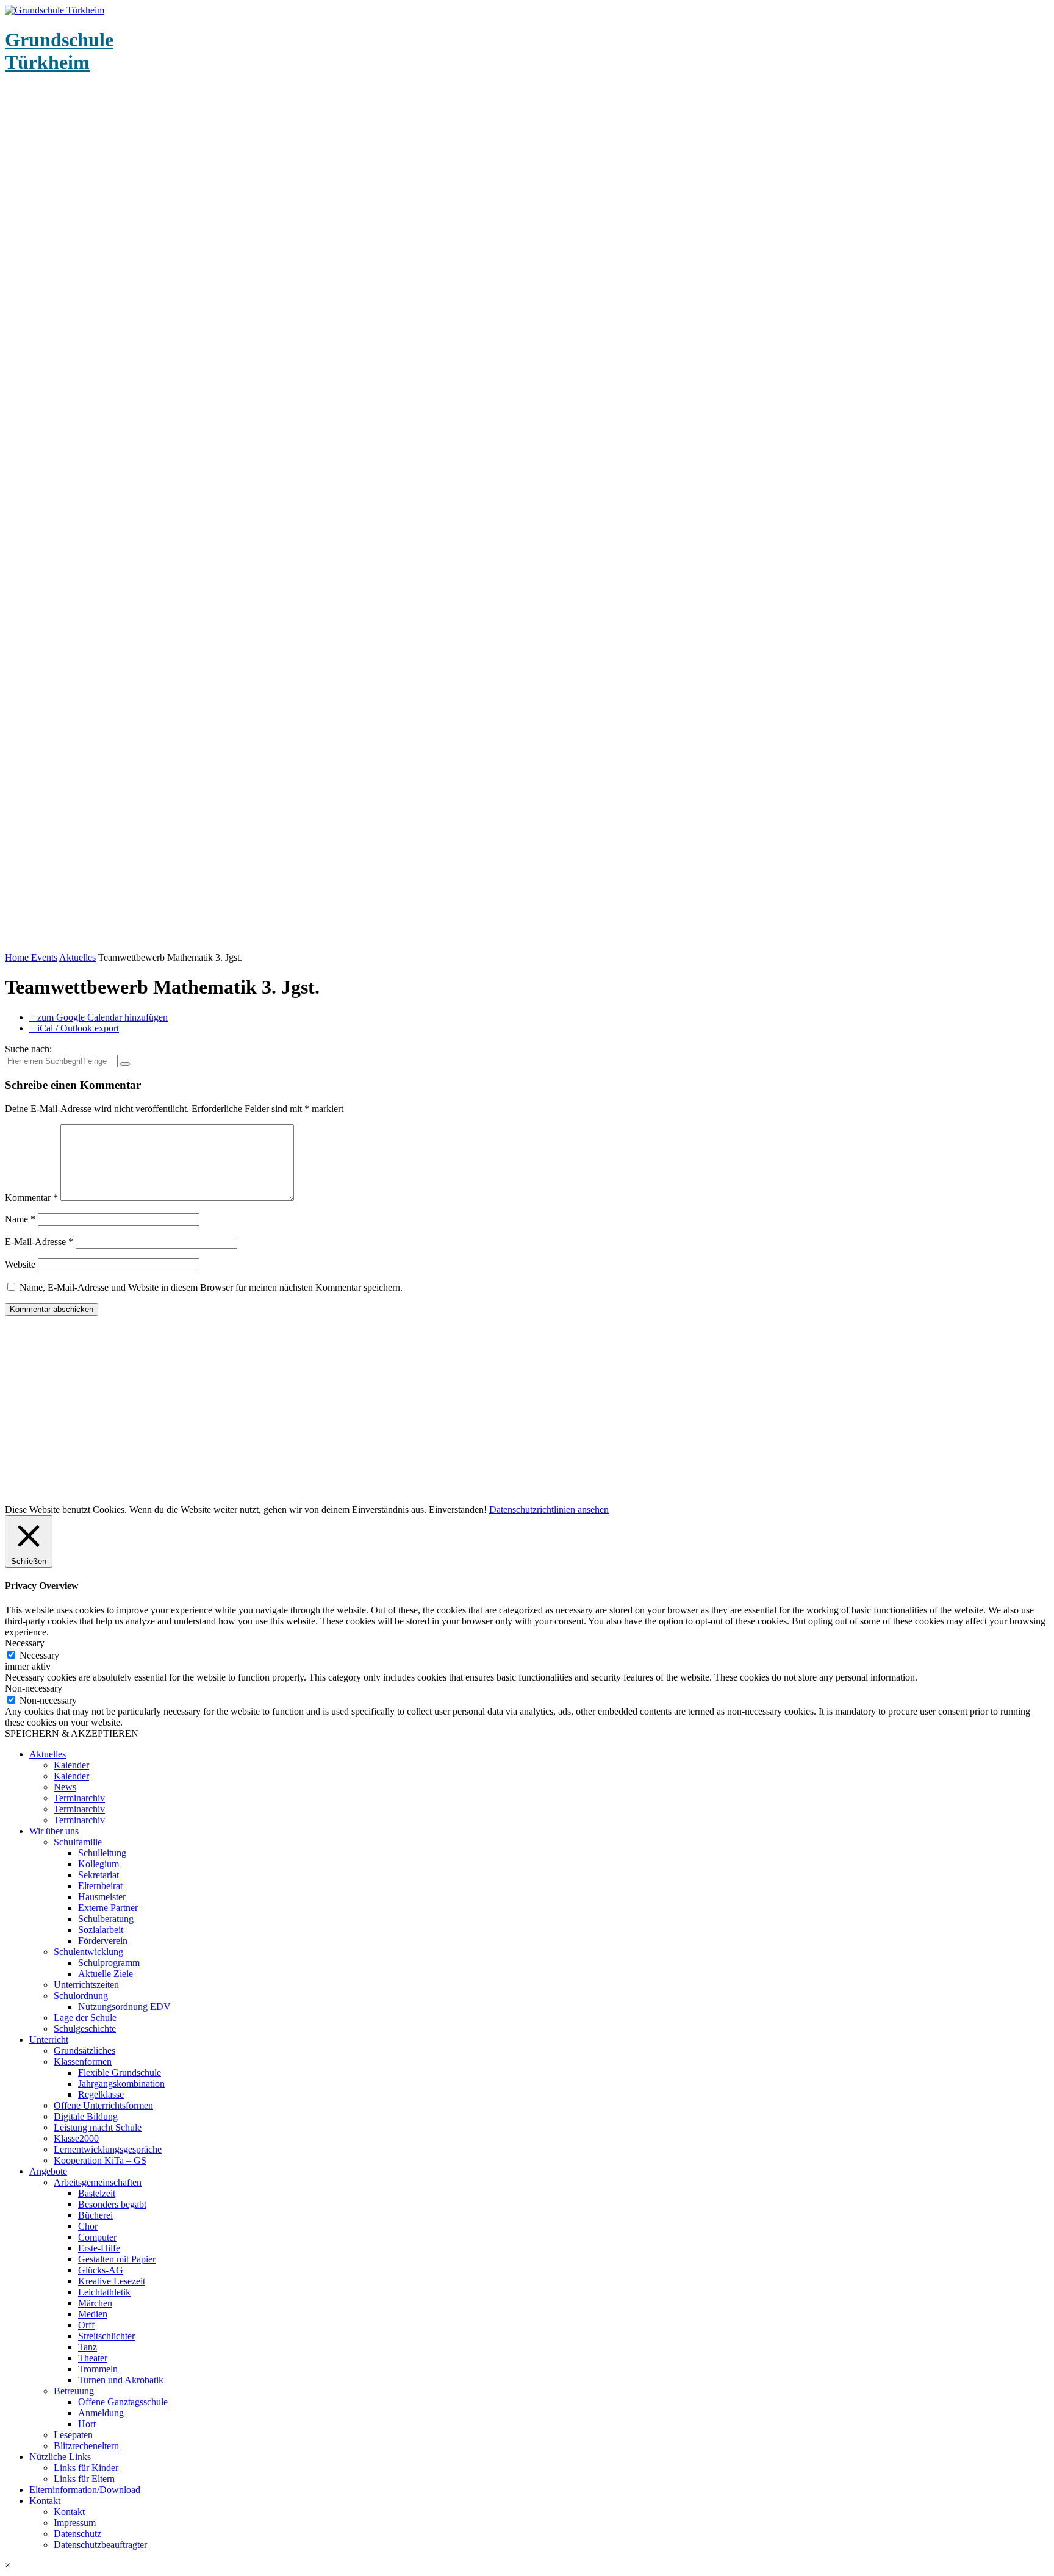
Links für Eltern (84, 2479)
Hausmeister (102, 1897)
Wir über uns (54, 1831)
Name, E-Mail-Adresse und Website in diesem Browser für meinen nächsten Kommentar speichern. (211, 1287)
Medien (93, 2314)
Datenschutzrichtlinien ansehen (549, 1509)
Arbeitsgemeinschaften (98, 2182)
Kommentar (31, 1198)
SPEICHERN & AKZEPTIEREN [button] (72, 1733)
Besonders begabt (112, 2204)
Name (20, 1219)
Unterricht (49, 2040)
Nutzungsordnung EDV (124, 2007)
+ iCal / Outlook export (74, 1028)
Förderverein (103, 1941)
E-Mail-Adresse (39, 1242)
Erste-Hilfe (99, 2248)
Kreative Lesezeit (112, 2281)
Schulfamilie (78, 1842)
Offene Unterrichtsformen (103, 2105)
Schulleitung (102, 1853)
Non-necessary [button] (34, 1688)
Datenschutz (77, 2534)
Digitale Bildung (86, 2116)
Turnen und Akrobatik (121, 2380)
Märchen (95, 2303)
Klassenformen (83, 2061)
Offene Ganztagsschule (123, 2402)
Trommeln (98, 2369)
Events (44, 957)
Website (20, 1264)
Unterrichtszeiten (86, 1985)
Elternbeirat (100, 1886)
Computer (97, 2237)
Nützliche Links (60, 2457)
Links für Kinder (86, 2468)
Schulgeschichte (85, 2029)
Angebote (48, 2171)
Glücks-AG (101, 2270)
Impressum (75, 2523)
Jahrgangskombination (121, 2083)
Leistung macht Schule (98, 2127)
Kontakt (45, 2501)
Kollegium (99, 1864)
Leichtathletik (104, 2292)
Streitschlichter (106, 2336)
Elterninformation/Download (85, 2490)
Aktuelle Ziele (106, 1974)
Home (18, 957)
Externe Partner (108, 1908)
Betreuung (74, 2391)
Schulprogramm (109, 1963)
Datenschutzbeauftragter (100, 2545)
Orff (86, 2325)
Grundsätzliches (84, 2050)
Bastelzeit (97, 2193)
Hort (87, 2424)
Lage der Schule (85, 2018)
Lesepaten (73, 2435)
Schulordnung (81, 1996)
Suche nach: (28, 1049)
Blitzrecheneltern (86, 2446)
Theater (93, 2358)
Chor (88, 2226)
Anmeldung (101, 2413)
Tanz (88, 2347)
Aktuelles (77, 957)
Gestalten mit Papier (117, 2259)
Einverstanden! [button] (458, 1509)
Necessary (39, 1655)
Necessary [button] (25, 1643)
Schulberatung (106, 1919)
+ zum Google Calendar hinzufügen (99, 1017)
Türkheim (59, 51)
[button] (527, 2566)
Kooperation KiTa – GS (100, 2160)
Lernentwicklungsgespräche (108, 2149)
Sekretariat (99, 1875)
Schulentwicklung (88, 1952)
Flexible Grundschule (120, 2072)
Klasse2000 (76, 2138)
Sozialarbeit (101, 1930)
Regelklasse (101, 2094)
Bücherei (95, 2215)
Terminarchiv (79, 1798)
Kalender (71, 1765)
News (65, 1787)
